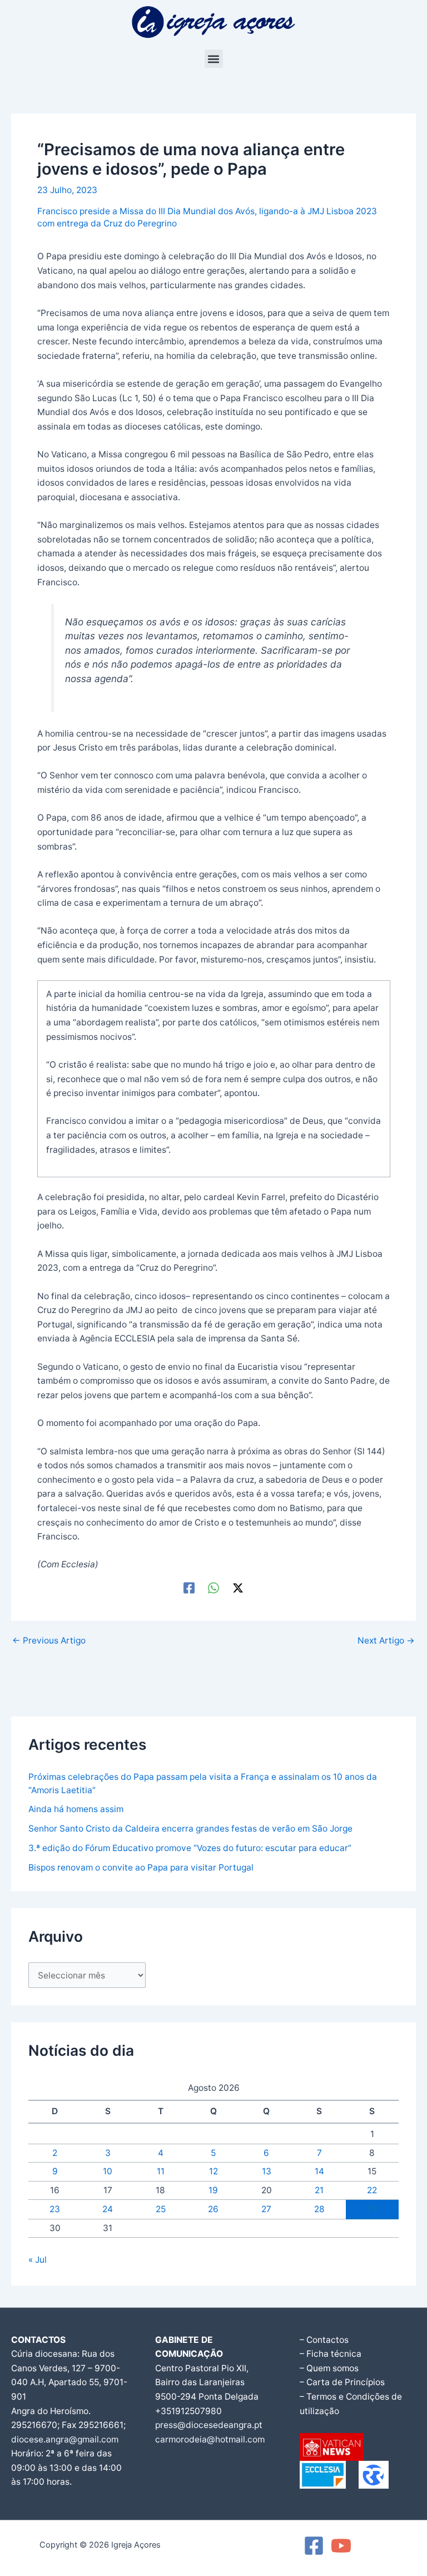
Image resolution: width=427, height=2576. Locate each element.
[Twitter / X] (238, 1588)
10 (108, 2171)
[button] (214, 59)
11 (161, 2171)
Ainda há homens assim (76, 1809)
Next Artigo (386, 1641)
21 (319, 2190)
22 (372, 2190)
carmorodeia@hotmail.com (210, 2439)
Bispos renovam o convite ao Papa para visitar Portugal (141, 1867)
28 (319, 2209)
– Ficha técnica (331, 2354)
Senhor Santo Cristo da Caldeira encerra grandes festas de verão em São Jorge (190, 1829)
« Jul (38, 2260)
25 (161, 2209)
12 (213, 2171)
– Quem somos (329, 2368)
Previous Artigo (49, 1641)
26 (213, 2209)
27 (266, 2209)
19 (213, 2190)
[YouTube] (341, 2546)
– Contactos (324, 2340)
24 (108, 2209)
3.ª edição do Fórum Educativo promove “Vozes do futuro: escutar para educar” (190, 1848)
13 (267, 2171)
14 (319, 2171)
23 (55, 2209)
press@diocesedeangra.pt (209, 2425)
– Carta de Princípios (342, 2382)
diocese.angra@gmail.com (65, 2439)
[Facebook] (189, 1588)
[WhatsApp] (213, 1588)
